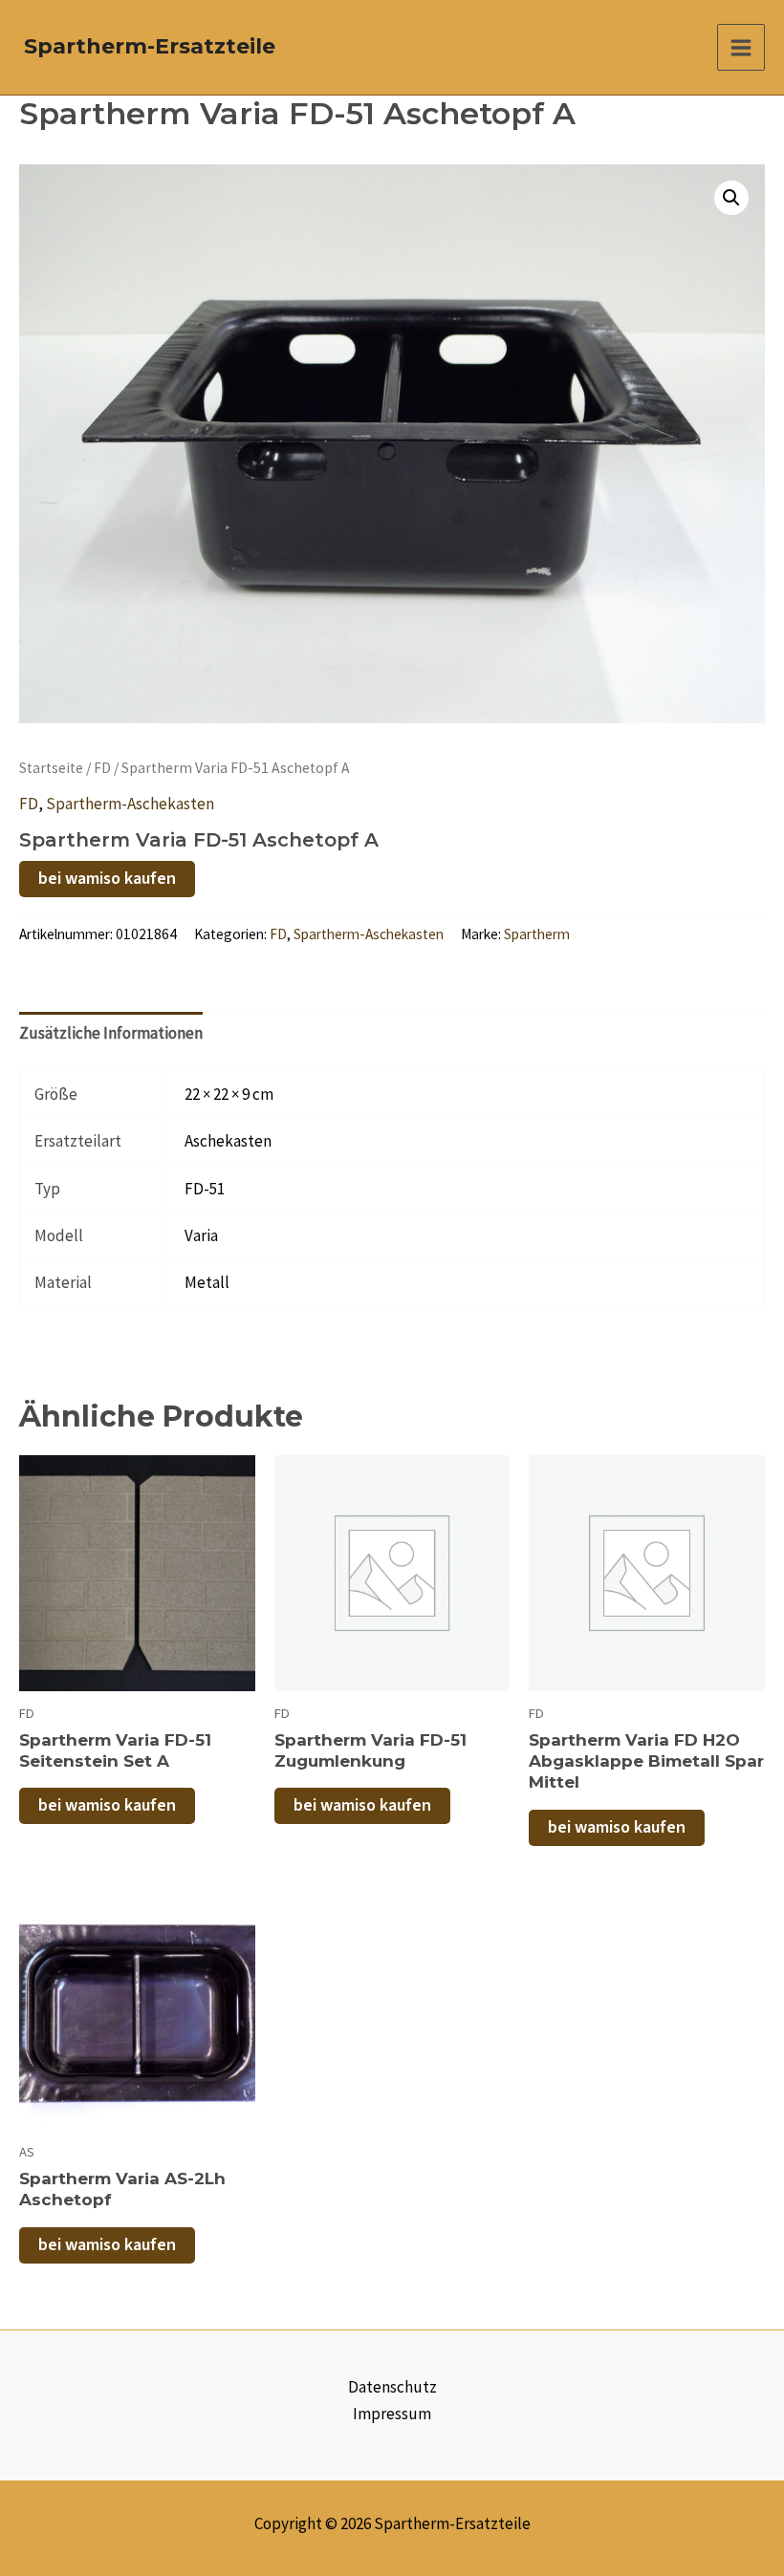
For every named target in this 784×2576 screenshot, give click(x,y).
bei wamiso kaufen (107, 879)
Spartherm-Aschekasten (130, 804)
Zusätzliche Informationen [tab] (111, 1033)
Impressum (392, 2414)
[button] (731, 198)
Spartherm (537, 934)
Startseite (51, 768)
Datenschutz (392, 2387)
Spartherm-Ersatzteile (150, 46)
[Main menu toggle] (741, 48)
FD (102, 768)
